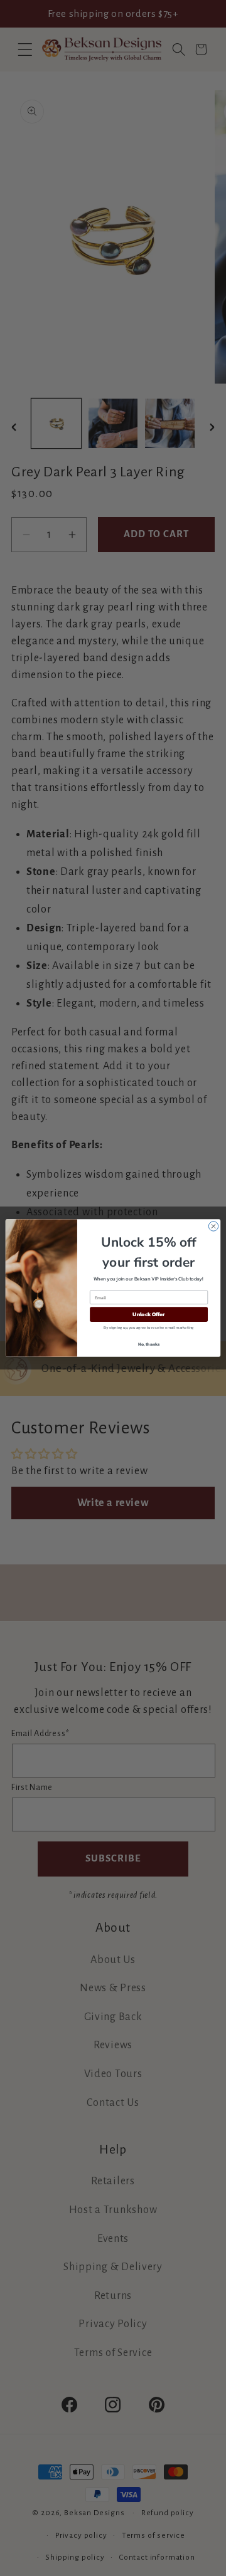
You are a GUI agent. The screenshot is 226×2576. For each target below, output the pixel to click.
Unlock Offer (148, 1315)
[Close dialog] (213, 1226)
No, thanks (149, 1344)
